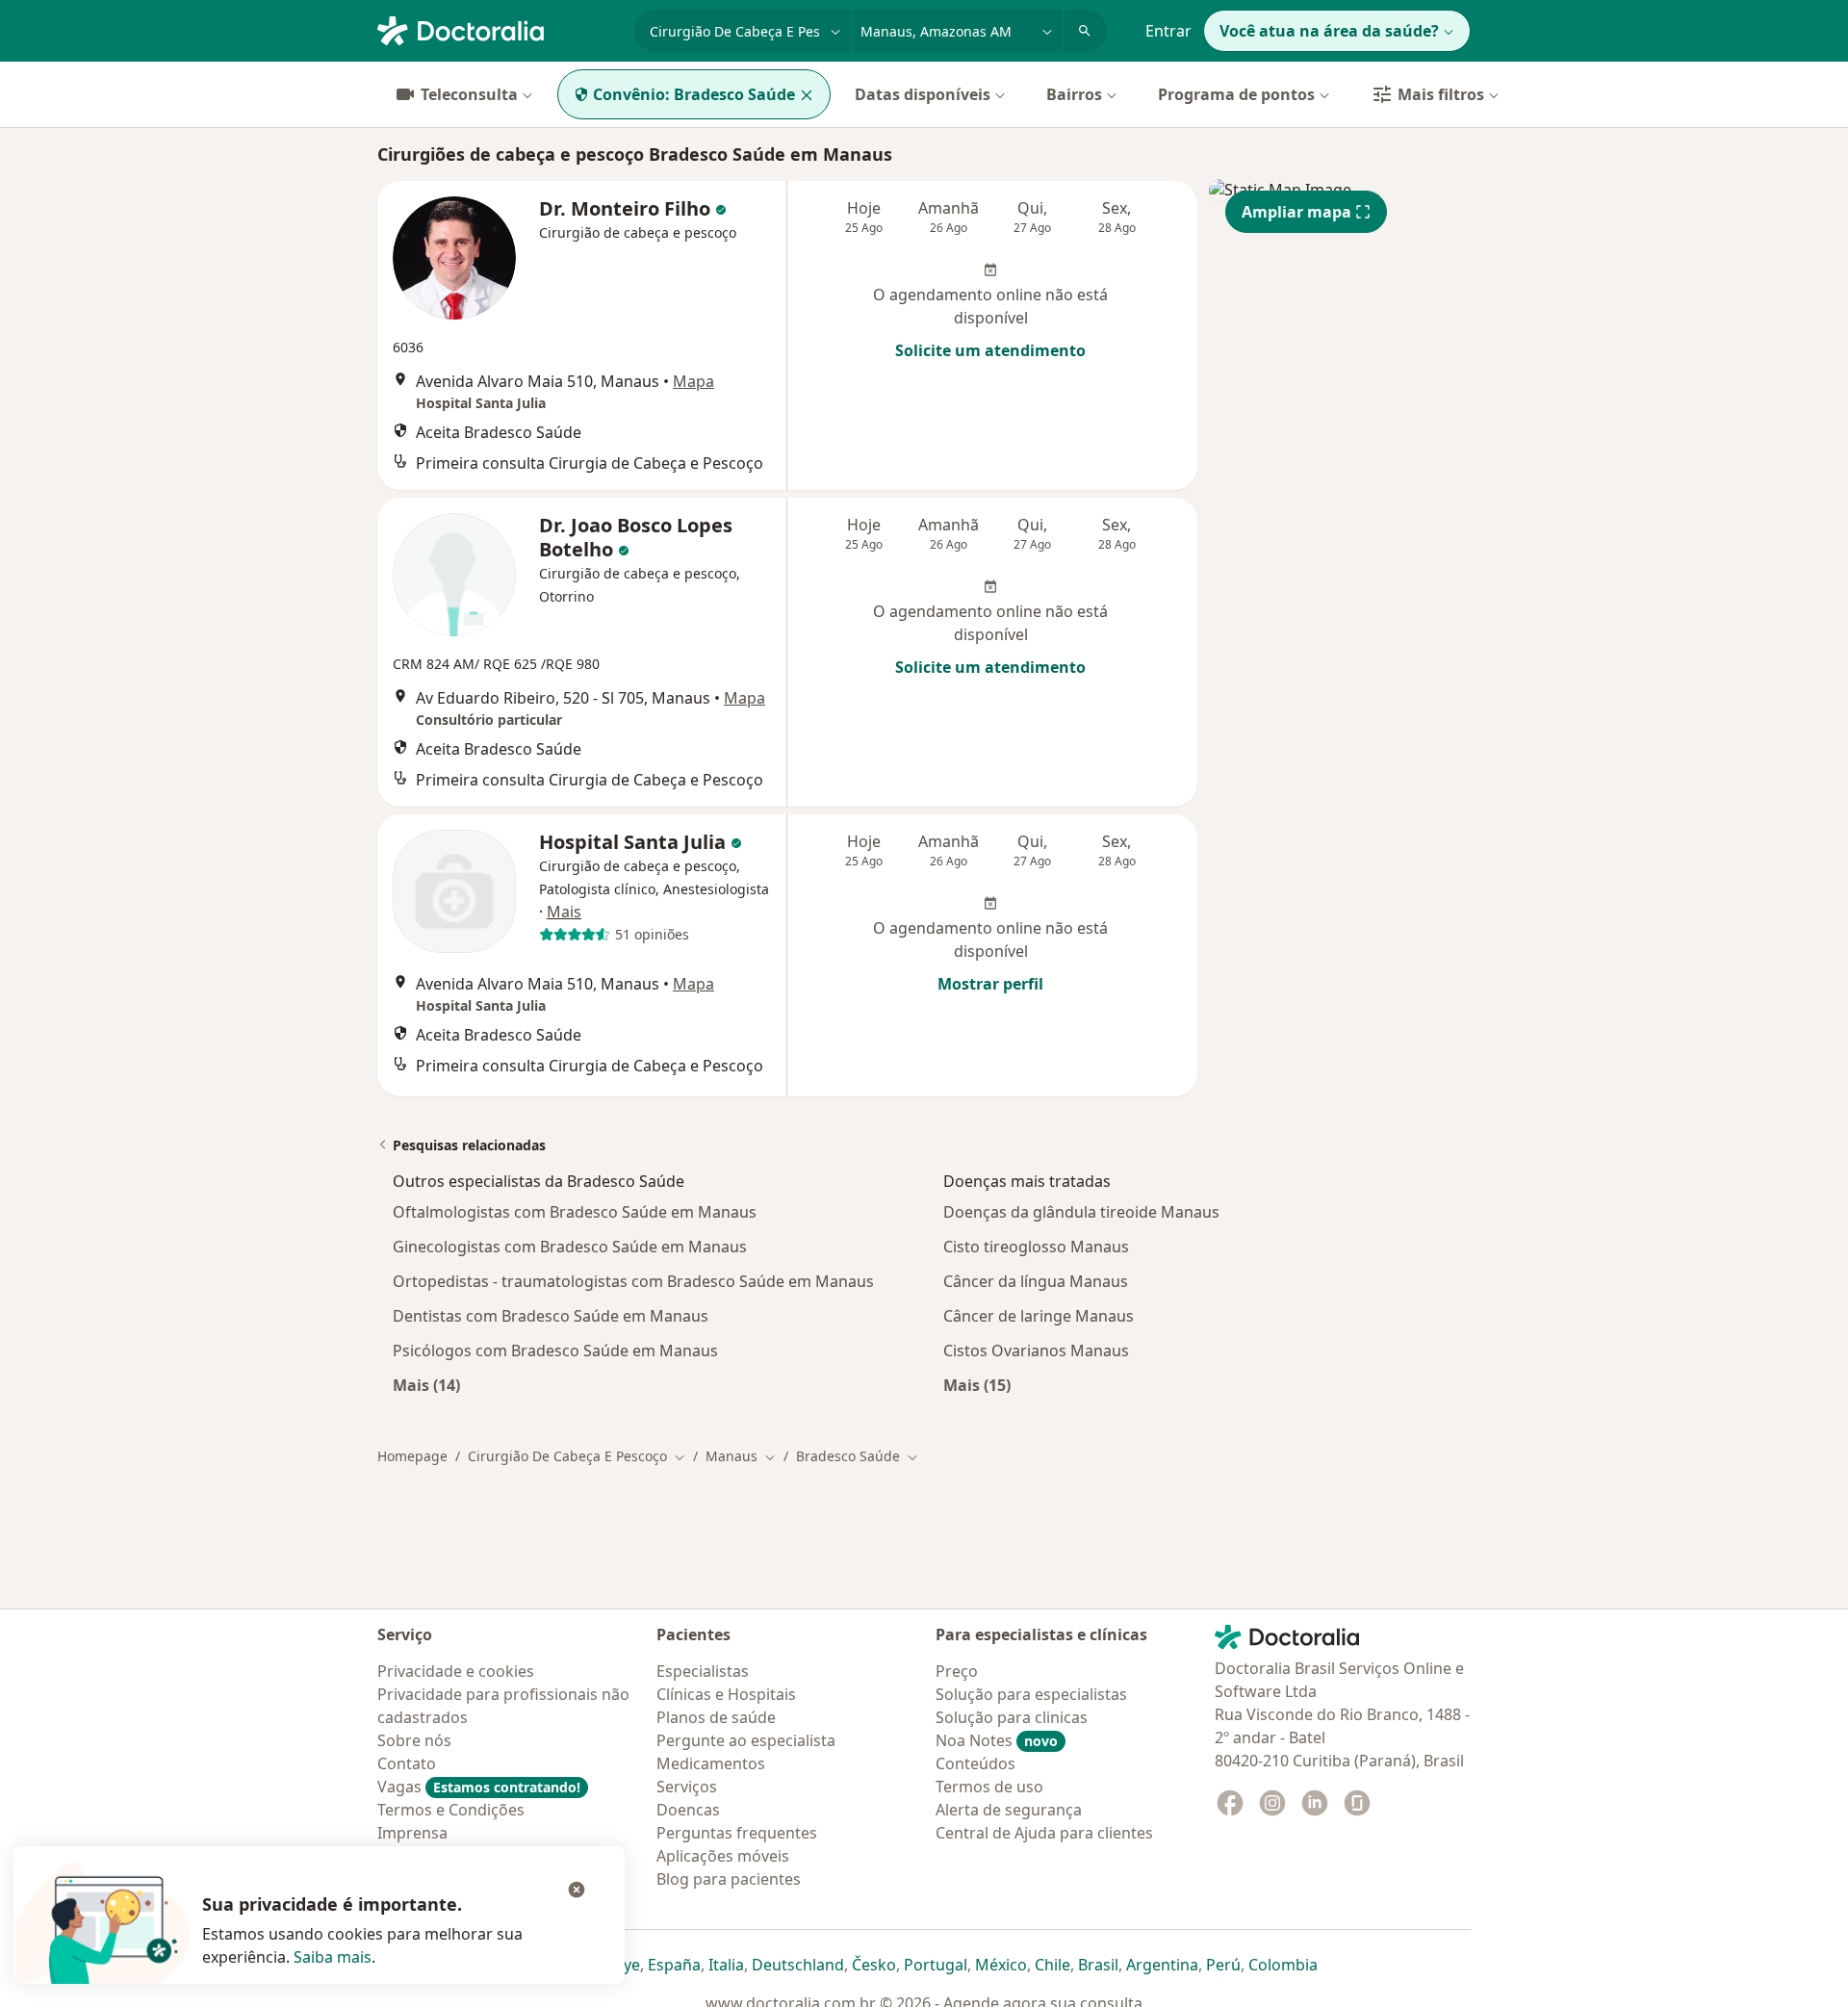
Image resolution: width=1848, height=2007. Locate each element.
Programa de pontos (1236, 94)
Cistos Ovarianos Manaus (1036, 1351)
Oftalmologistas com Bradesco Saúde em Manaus (575, 1212)
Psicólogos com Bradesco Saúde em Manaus (555, 1351)
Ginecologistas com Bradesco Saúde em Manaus (570, 1247)
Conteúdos (975, 1763)
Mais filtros (1441, 94)
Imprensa (412, 1833)
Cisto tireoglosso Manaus (1036, 1247)
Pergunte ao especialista (746, 1740)
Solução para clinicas (1012, 1717)
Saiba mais (333, 1957)
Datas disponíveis (923, 94)
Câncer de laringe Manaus (1039, 1316)
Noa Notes (997, 1740)
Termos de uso (989, 1787)
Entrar (1168, 31)
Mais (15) (977, 1385)
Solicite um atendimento (990, 350)
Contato (407, 1763)
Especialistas (703, 1671)
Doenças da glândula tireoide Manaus (1081, 1212)
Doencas (688, 1810)
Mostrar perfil (990, 984)
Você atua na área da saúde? (1329, 31)
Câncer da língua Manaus (1036, 1281)
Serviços (687, 1787)
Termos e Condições (451, 1810)
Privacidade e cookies (456, 1671)
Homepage (412, 1456)
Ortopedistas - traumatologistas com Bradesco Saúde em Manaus (633, 1281)
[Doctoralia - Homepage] (498, 29)
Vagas (479, 1787)
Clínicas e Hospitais (726, 1694)
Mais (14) (426, 1385)
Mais (564, 912)
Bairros (1074, 94)
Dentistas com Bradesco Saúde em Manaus (551, 1316)
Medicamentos (711, 1763)
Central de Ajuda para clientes (1044, 1833)
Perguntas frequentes (737, 1833)
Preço (957, 1671)
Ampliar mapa (1296, 212)
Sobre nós (414, 1740)
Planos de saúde (716, 1717)
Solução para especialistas (1031, 1694)
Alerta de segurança (1009, 1810)
